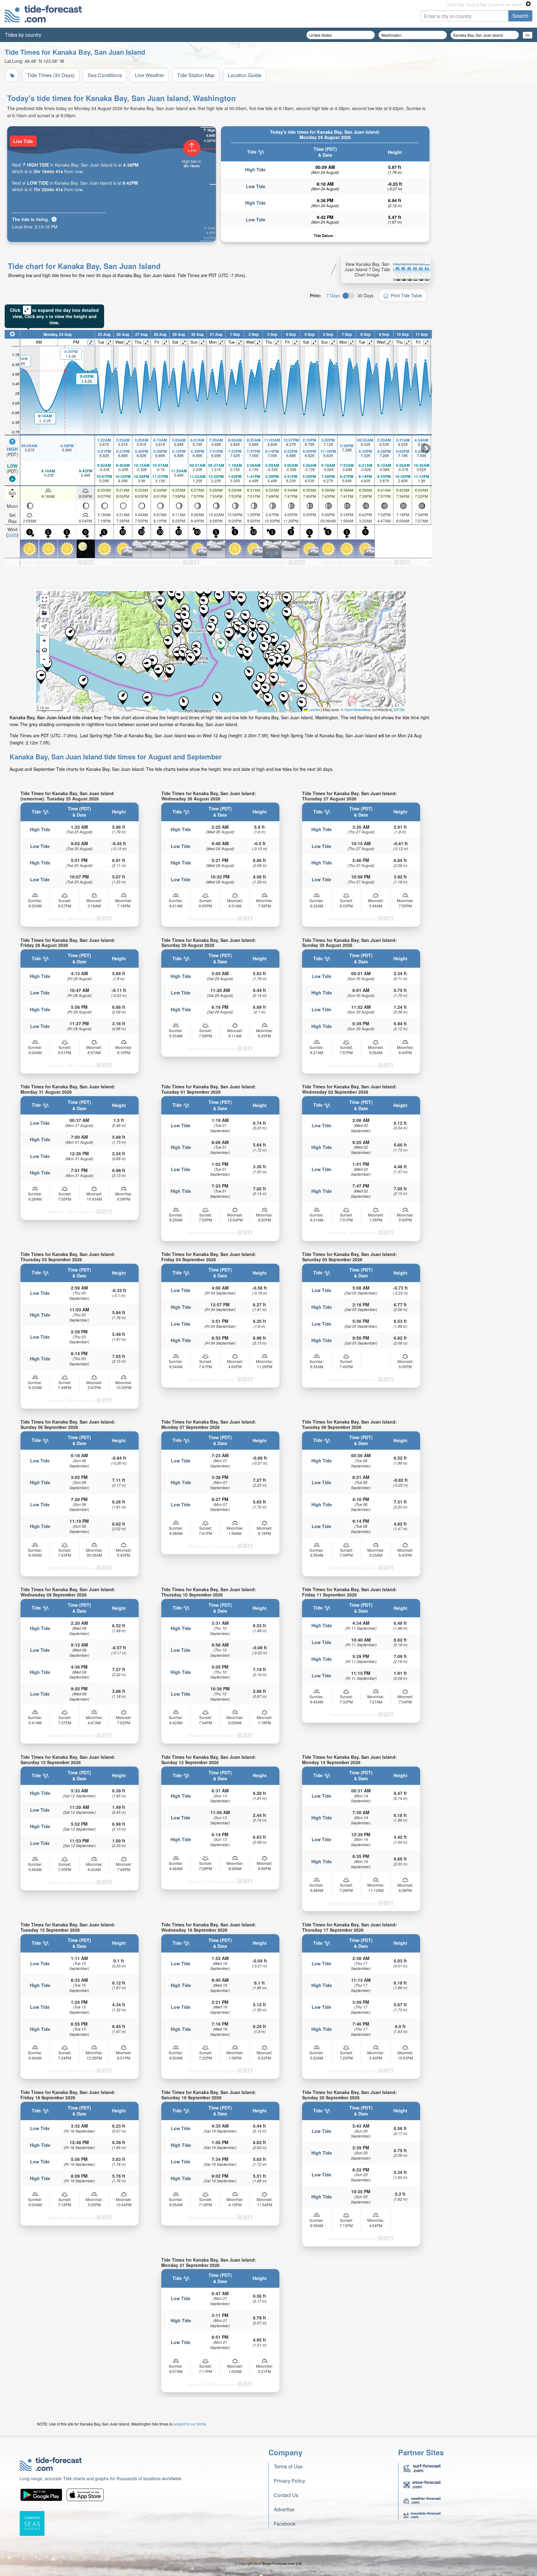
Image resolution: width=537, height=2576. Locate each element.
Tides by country (23, 35)
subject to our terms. (190, 2424)
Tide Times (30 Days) (51, 75)
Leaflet (314, 709)
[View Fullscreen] (44, 600)
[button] (287, 599)
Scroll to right (426, 448)
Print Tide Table (406, 295)
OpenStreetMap (358, 709)
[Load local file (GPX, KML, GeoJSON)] (44, 613)
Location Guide (245, 75)
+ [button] (44, 640)
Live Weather (149, 75)
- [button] (44, 659)
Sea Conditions (105, 75)
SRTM (399, 709)
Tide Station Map (196, 75)
